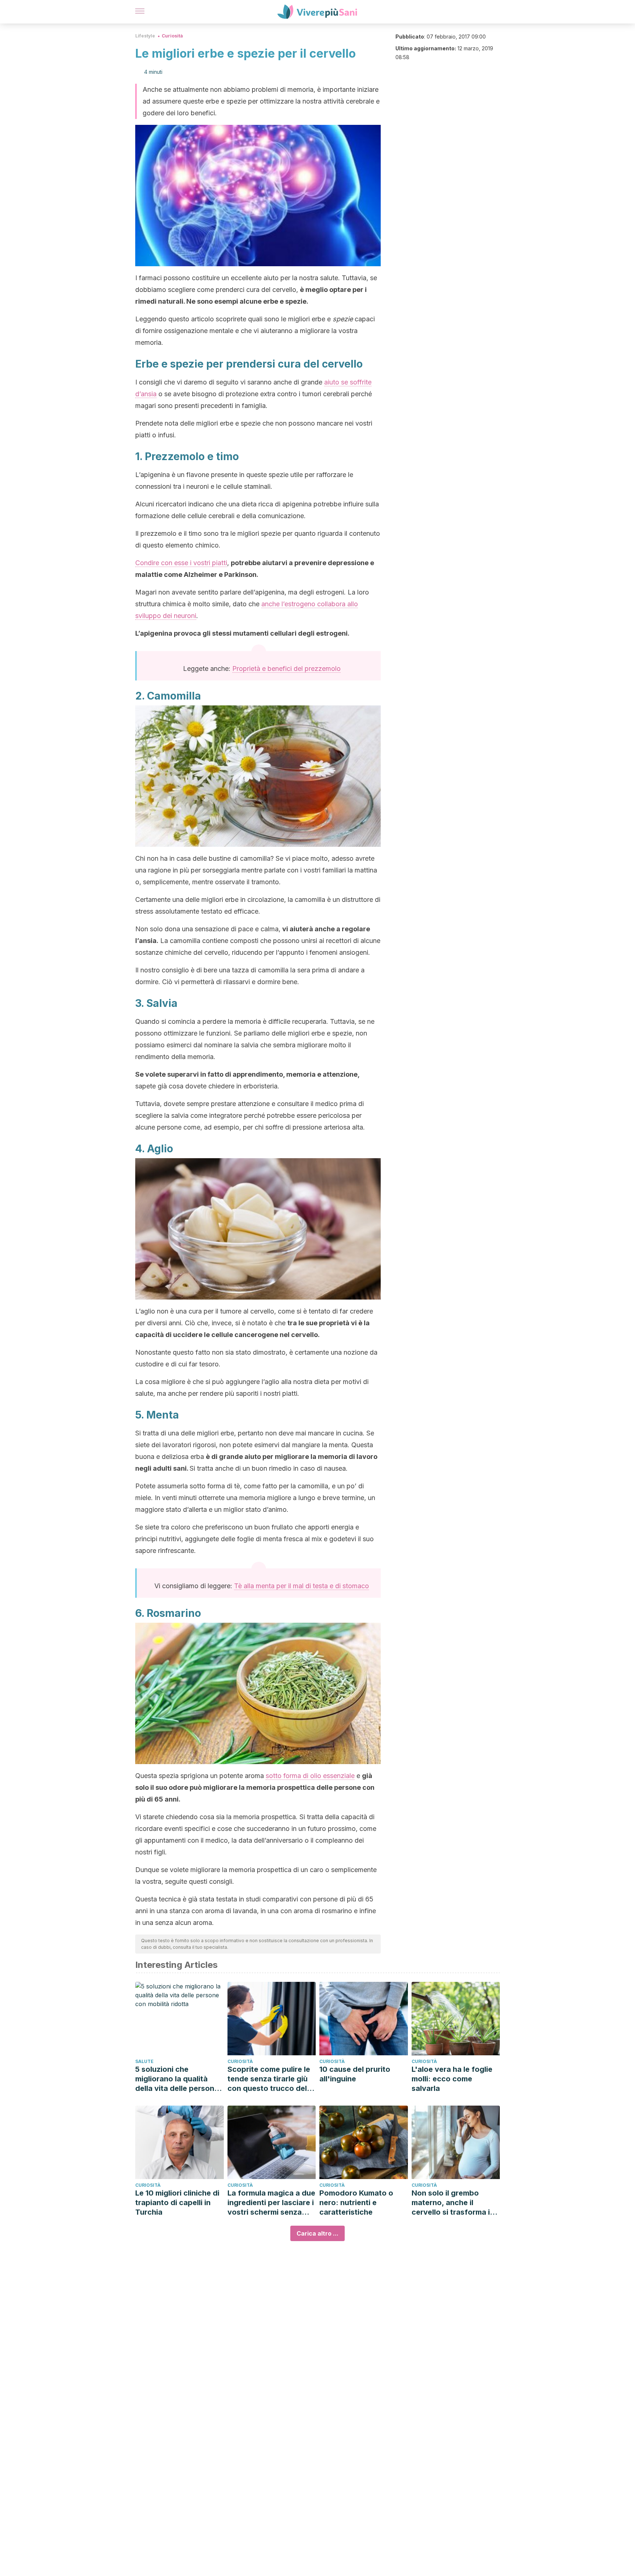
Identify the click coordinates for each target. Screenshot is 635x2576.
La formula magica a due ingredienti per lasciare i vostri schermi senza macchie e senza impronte (271, 2203)
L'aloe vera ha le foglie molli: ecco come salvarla (452, 2079)
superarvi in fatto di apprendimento (225, 1074)
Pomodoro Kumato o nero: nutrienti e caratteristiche (356, 2203)
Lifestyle (145, 36)
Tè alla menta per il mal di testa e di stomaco (302, 1586)
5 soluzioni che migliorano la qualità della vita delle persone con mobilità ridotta (177, 2079)
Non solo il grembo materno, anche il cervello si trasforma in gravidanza (453, 2203)
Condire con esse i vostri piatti (181, 563)
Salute (144, 2061)
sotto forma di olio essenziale (310, 1776)
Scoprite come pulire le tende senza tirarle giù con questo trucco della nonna (270, 2079)
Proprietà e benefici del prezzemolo (286, 669)
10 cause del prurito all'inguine (355, 2074)
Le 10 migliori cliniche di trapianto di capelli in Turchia (177, 2203)
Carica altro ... (317, 2233)
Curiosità (172, 36)
